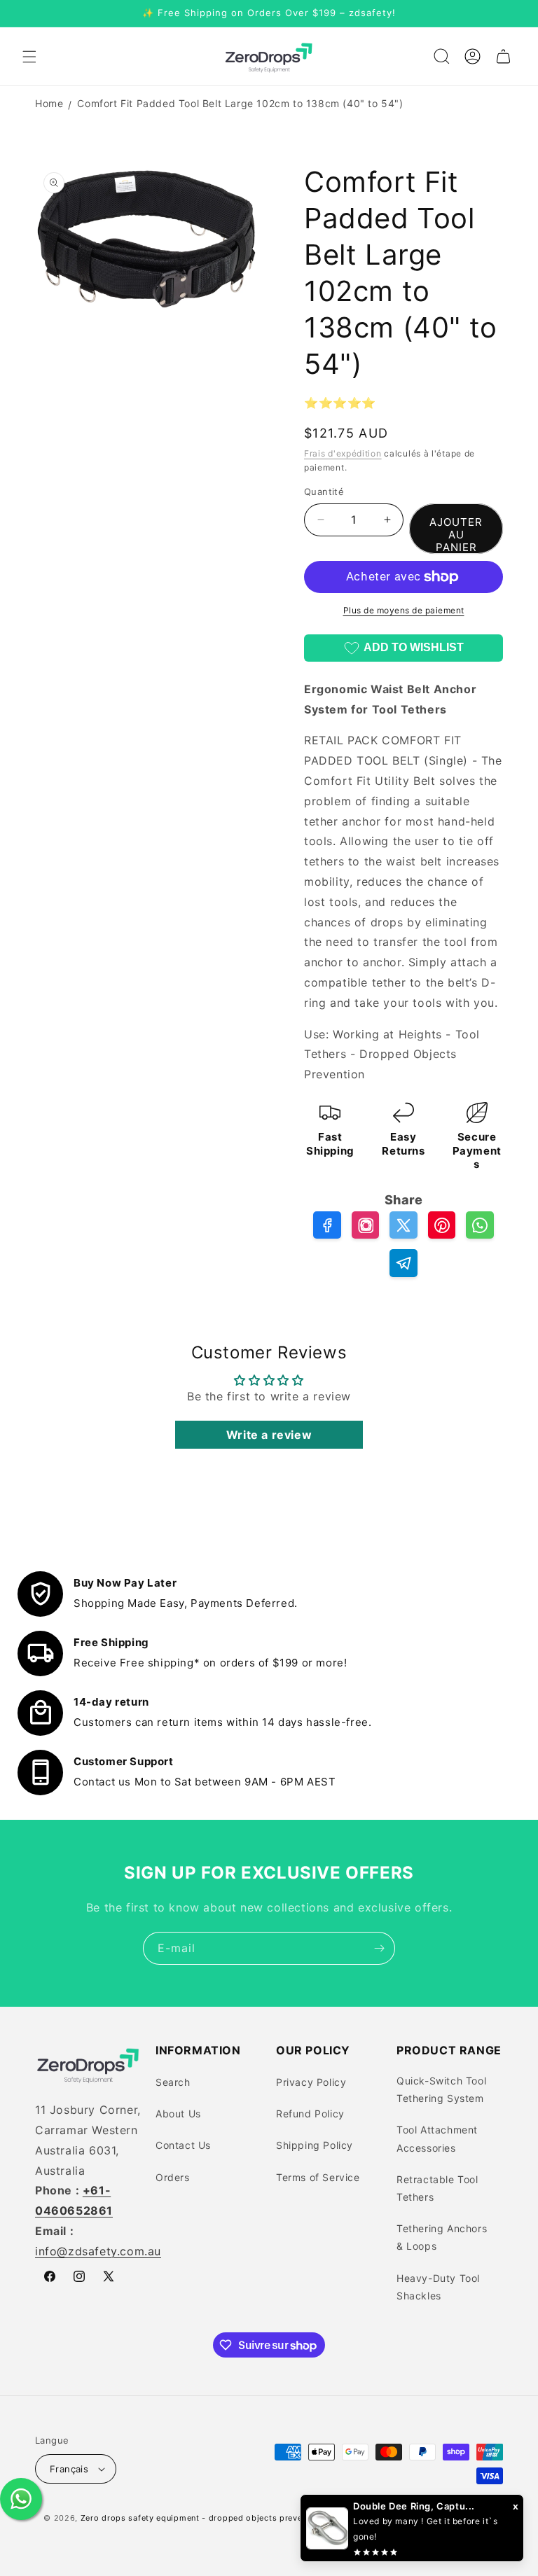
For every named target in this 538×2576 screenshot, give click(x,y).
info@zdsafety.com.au (98, 2251)
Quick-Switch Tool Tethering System (441, 2089)
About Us (178, 2114)
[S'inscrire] (379, 1948)
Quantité (324, 492)
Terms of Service (318, 2177)
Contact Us (183, 2145)
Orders (173, 2177)
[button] (29, 57)
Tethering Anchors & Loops (442, 2237)
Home (49, 103)
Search (173, 2082)
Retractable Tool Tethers (437, 2188)
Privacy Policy (311, 2082)
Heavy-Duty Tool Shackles (438, 2287)
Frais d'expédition (343, 453)
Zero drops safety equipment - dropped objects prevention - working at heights (245, 2518)
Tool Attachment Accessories (437, 2138)
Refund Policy (310, 2114)
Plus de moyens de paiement (404, 610)
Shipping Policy (315, 2145)
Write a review (269, 1435)
